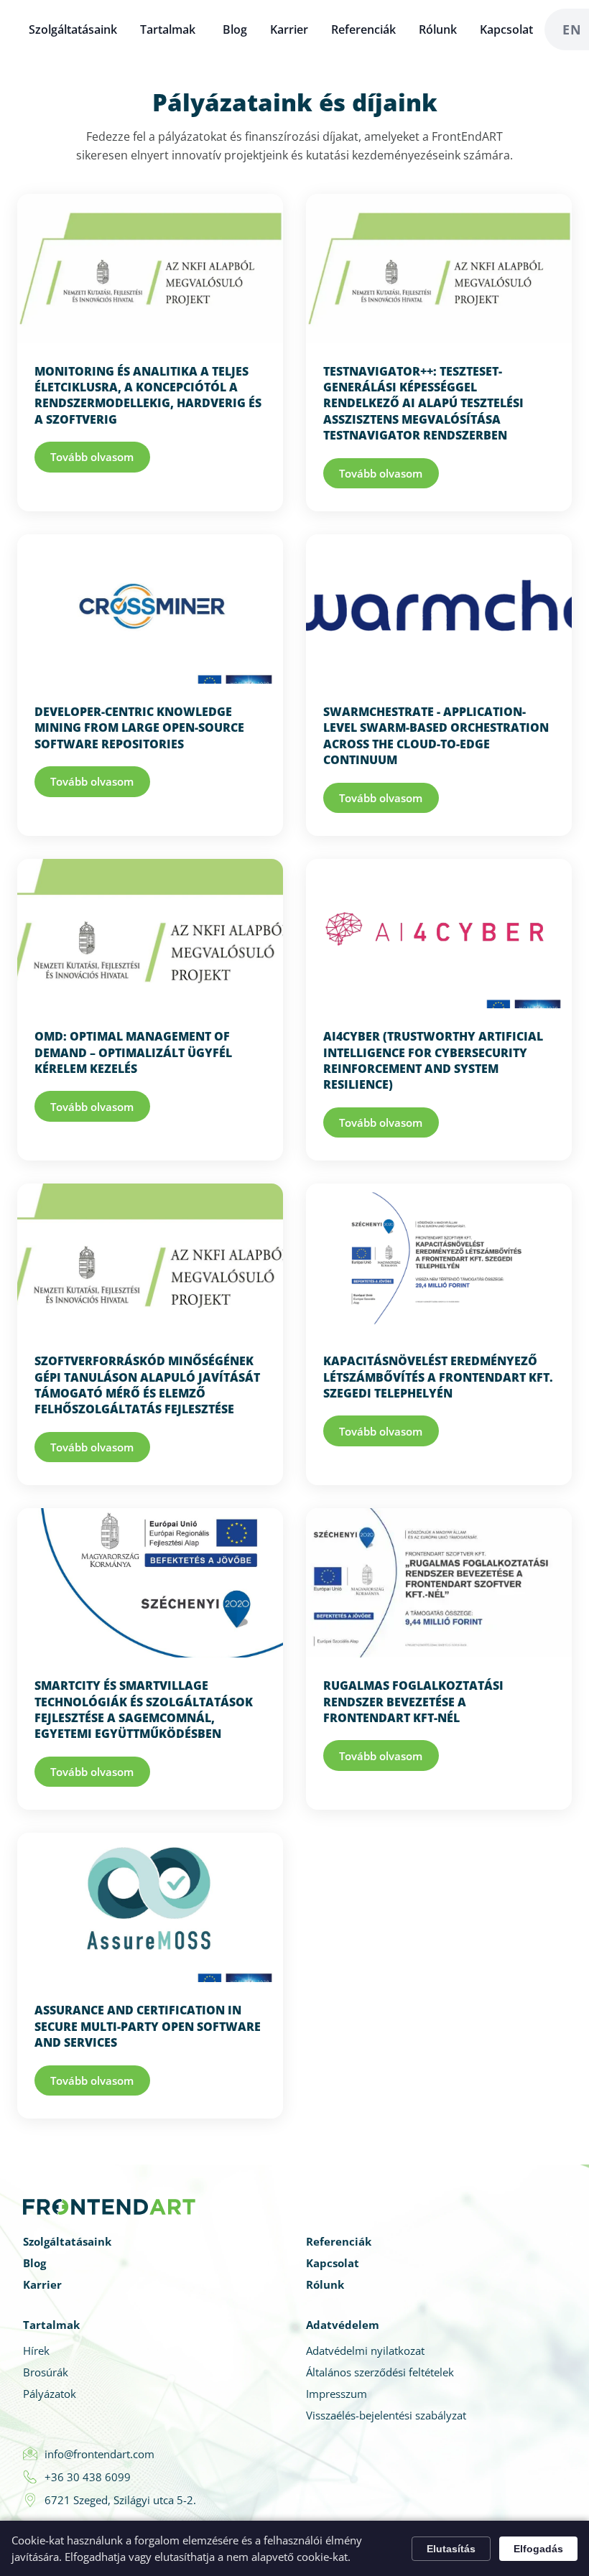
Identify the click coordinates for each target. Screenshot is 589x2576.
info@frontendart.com (99, 2454)
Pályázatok (50, 2394)
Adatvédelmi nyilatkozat (365, 2351)
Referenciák (363, 29)
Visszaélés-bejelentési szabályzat (386, 2415)
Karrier (289, 29)
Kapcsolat (506, 29)
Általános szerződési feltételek (380, 2372)
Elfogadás (538, 2549)
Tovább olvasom (92, 457)
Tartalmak (168, 29)
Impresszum (337, 2394)
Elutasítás (451, 2549)
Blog (235, 29)
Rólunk (438, 29)
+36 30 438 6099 (88, 2477)
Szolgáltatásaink (73, 29)
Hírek (36, 2351)
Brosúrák (46, 2372)
